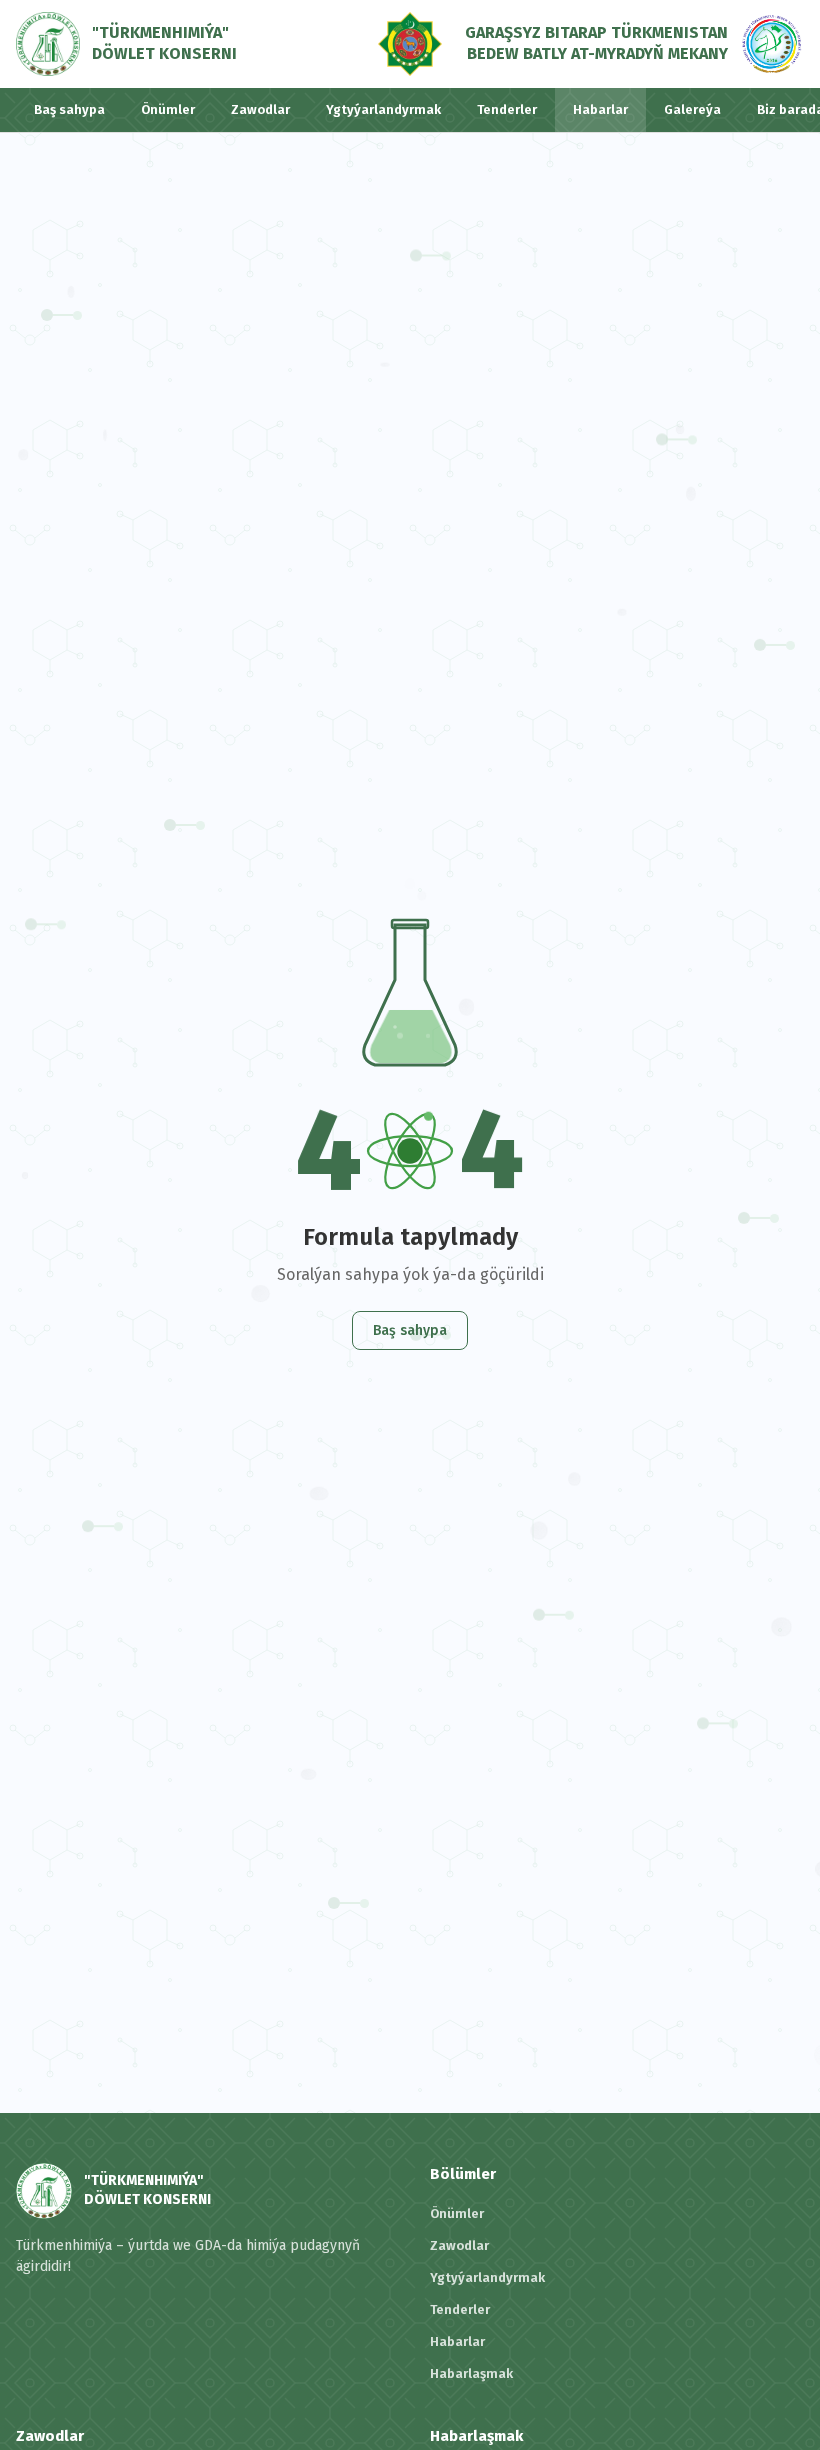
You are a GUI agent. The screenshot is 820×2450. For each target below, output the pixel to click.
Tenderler (507, 109)
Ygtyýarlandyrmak (383, 109)
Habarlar (600, 109)
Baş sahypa (69, 109)
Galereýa (692, 109)
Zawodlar (260, 109)
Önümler (168, 109)
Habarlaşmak (471, 2373)
